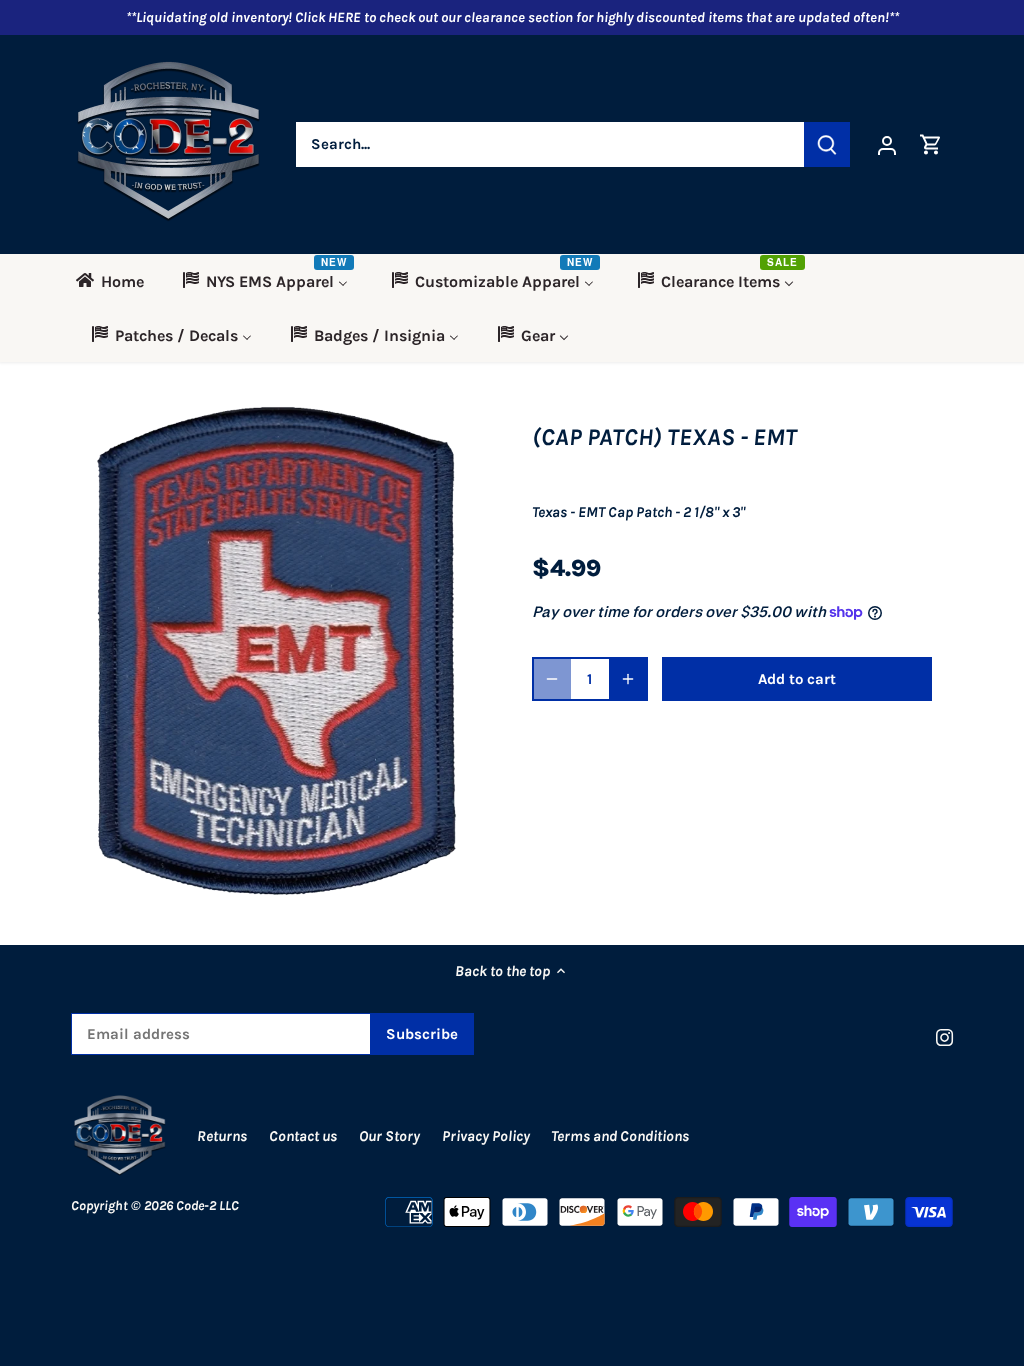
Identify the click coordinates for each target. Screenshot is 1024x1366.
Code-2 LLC (207, 1205)
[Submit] (827, 144)
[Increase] (628, 679)
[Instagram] (944, 1036)
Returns (222, 1136)
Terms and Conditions (620, 1136)
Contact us (303, 1136)
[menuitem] (116, 281)
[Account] (887, 144)
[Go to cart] (931, 144)
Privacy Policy (487, 1136)
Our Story (389, 1136)
